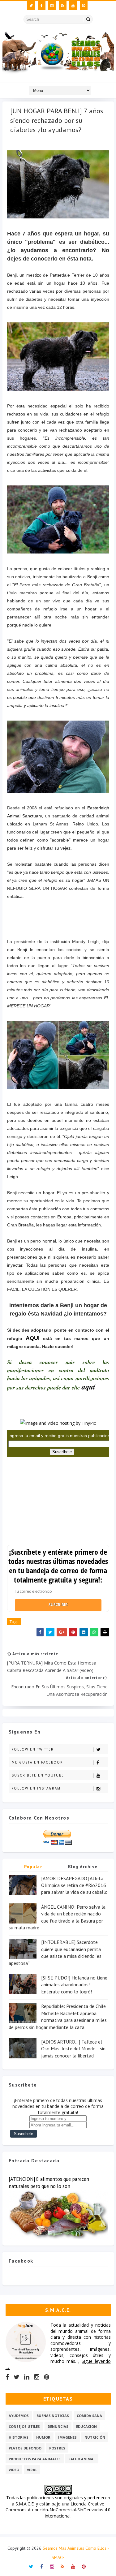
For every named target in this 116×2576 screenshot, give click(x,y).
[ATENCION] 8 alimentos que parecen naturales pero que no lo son (49, 2183)
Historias (19, 2437)
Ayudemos (19, 2416)
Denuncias (58, 2426)
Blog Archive (83, 1867)
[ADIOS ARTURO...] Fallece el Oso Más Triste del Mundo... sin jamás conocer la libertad (73, 2049)
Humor (43, 2437)
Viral (32, 2470)
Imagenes (67, 2437)
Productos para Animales (35, 2459)
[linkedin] (27, 2377)
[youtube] (73, 6)
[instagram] (52, 6)
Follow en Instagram (36, 1788)
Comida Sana (89, 2416)
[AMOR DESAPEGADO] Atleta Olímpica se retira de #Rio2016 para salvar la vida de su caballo (74, 1885)
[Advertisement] (54, 1504)
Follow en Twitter (33, 1749)
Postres (57, 2448)
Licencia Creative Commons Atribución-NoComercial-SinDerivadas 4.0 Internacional (58, 2510)
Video (14, 2470)
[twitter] (31, 6)
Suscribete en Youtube (38, 1775)
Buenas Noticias (53, 2416)
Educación (86, 2426)
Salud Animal (82, 2459)
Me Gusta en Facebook (37, 1762)
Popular (33, 1867)
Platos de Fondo (25, 2448)
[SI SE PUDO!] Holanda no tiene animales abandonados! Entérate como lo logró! (74, 1985)
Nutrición (95, 2437)
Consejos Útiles (24, 2426)
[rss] (63, 6)
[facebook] (42, 6)
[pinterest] (84, 6)
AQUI (33, 1338)
